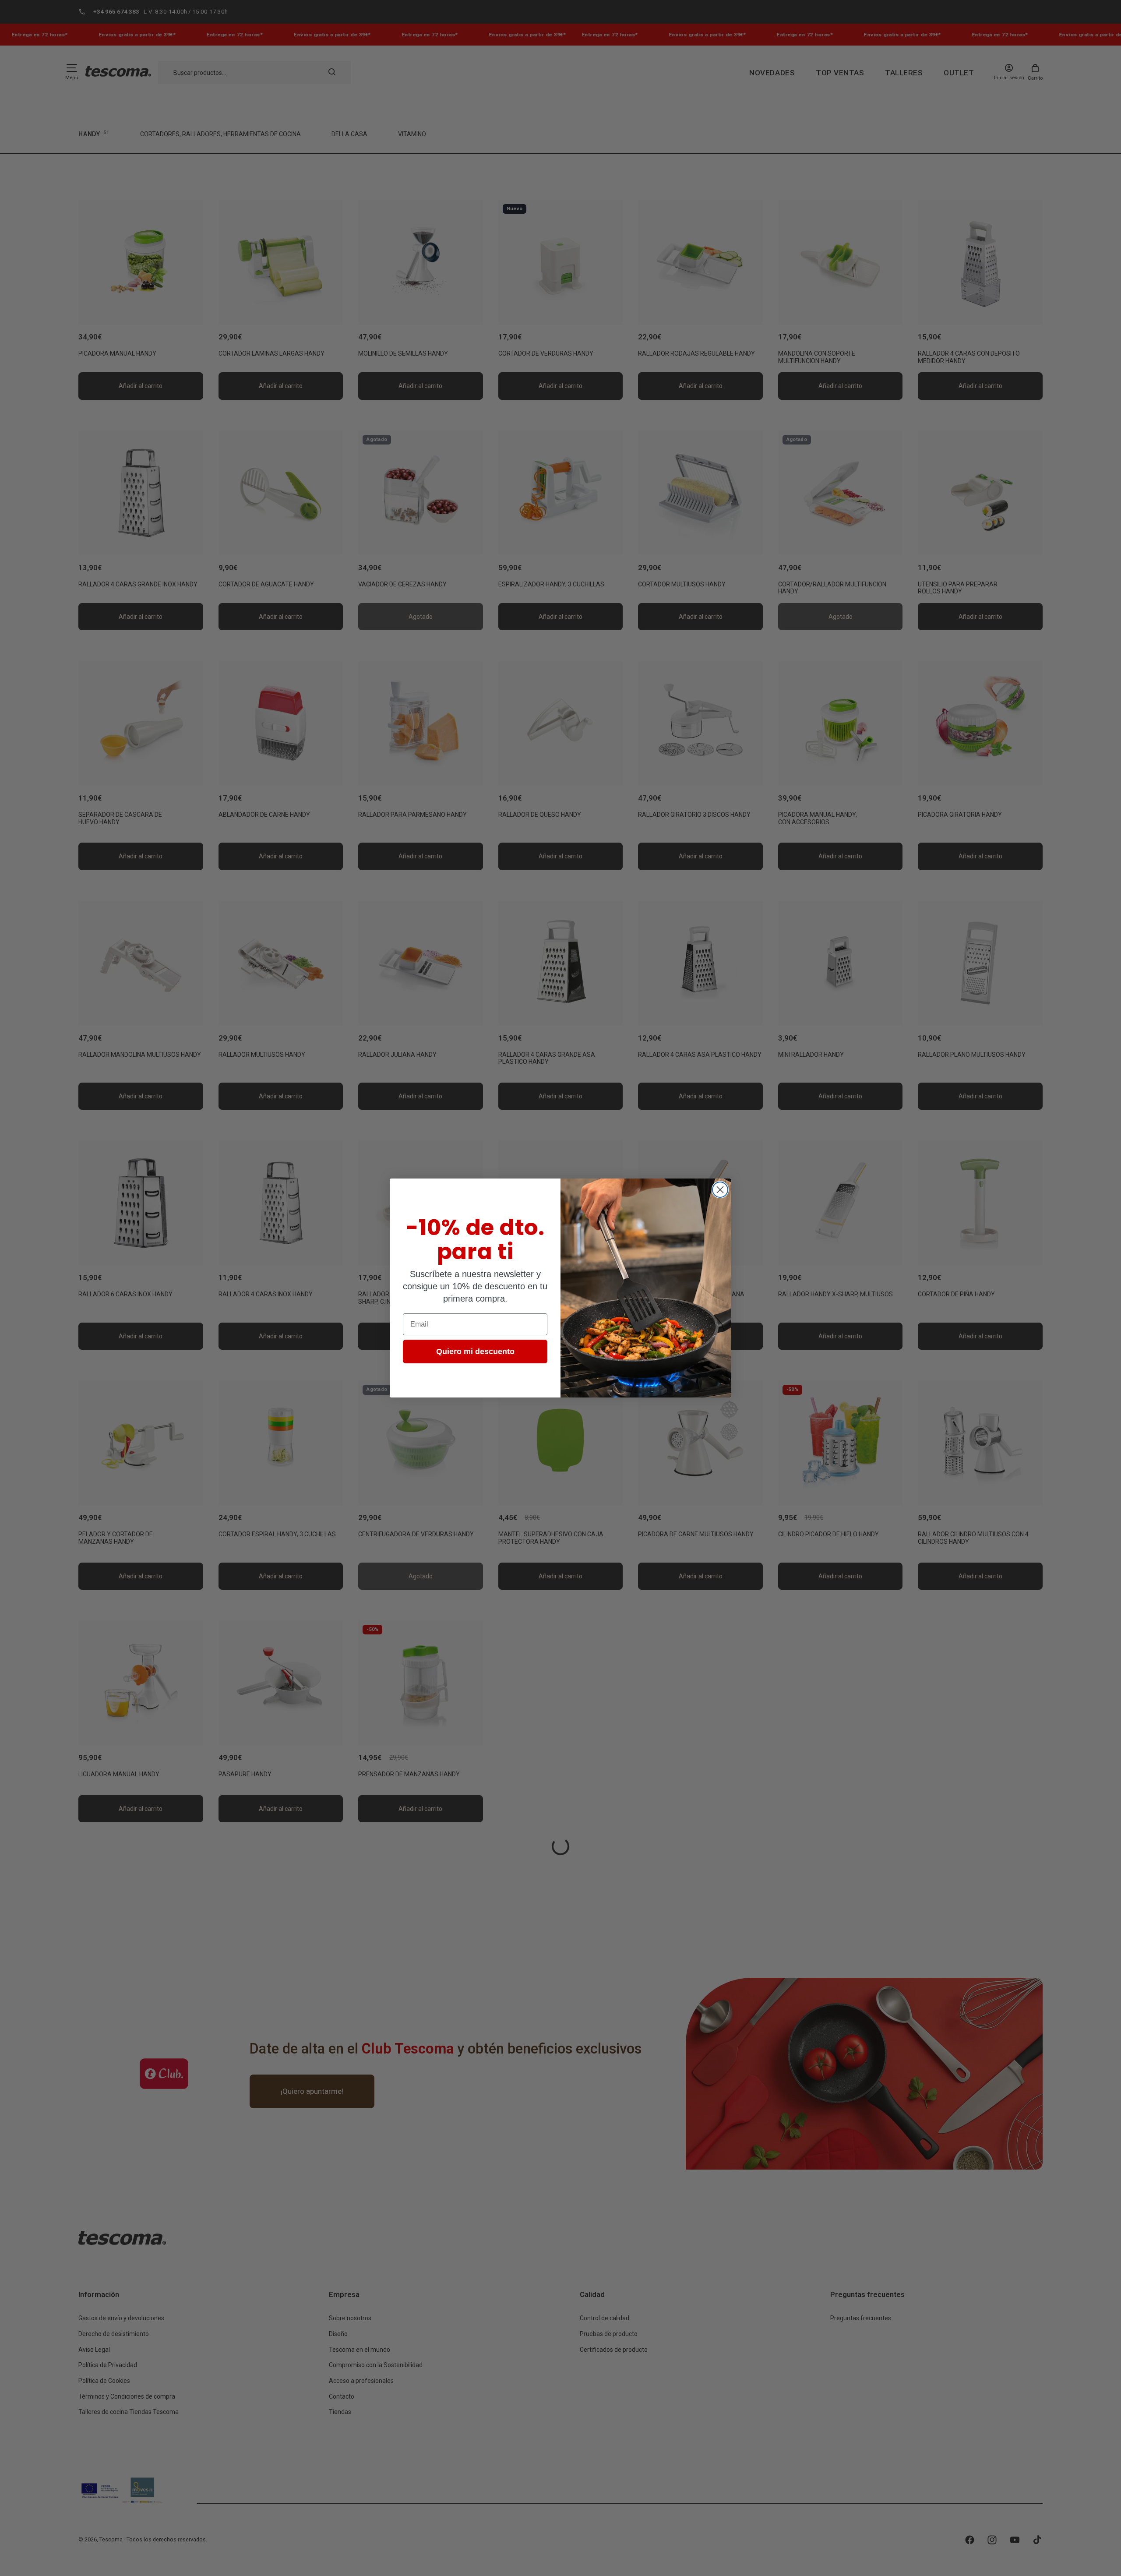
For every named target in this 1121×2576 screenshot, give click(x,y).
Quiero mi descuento (475, 1352)
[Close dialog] (720, 1190)
